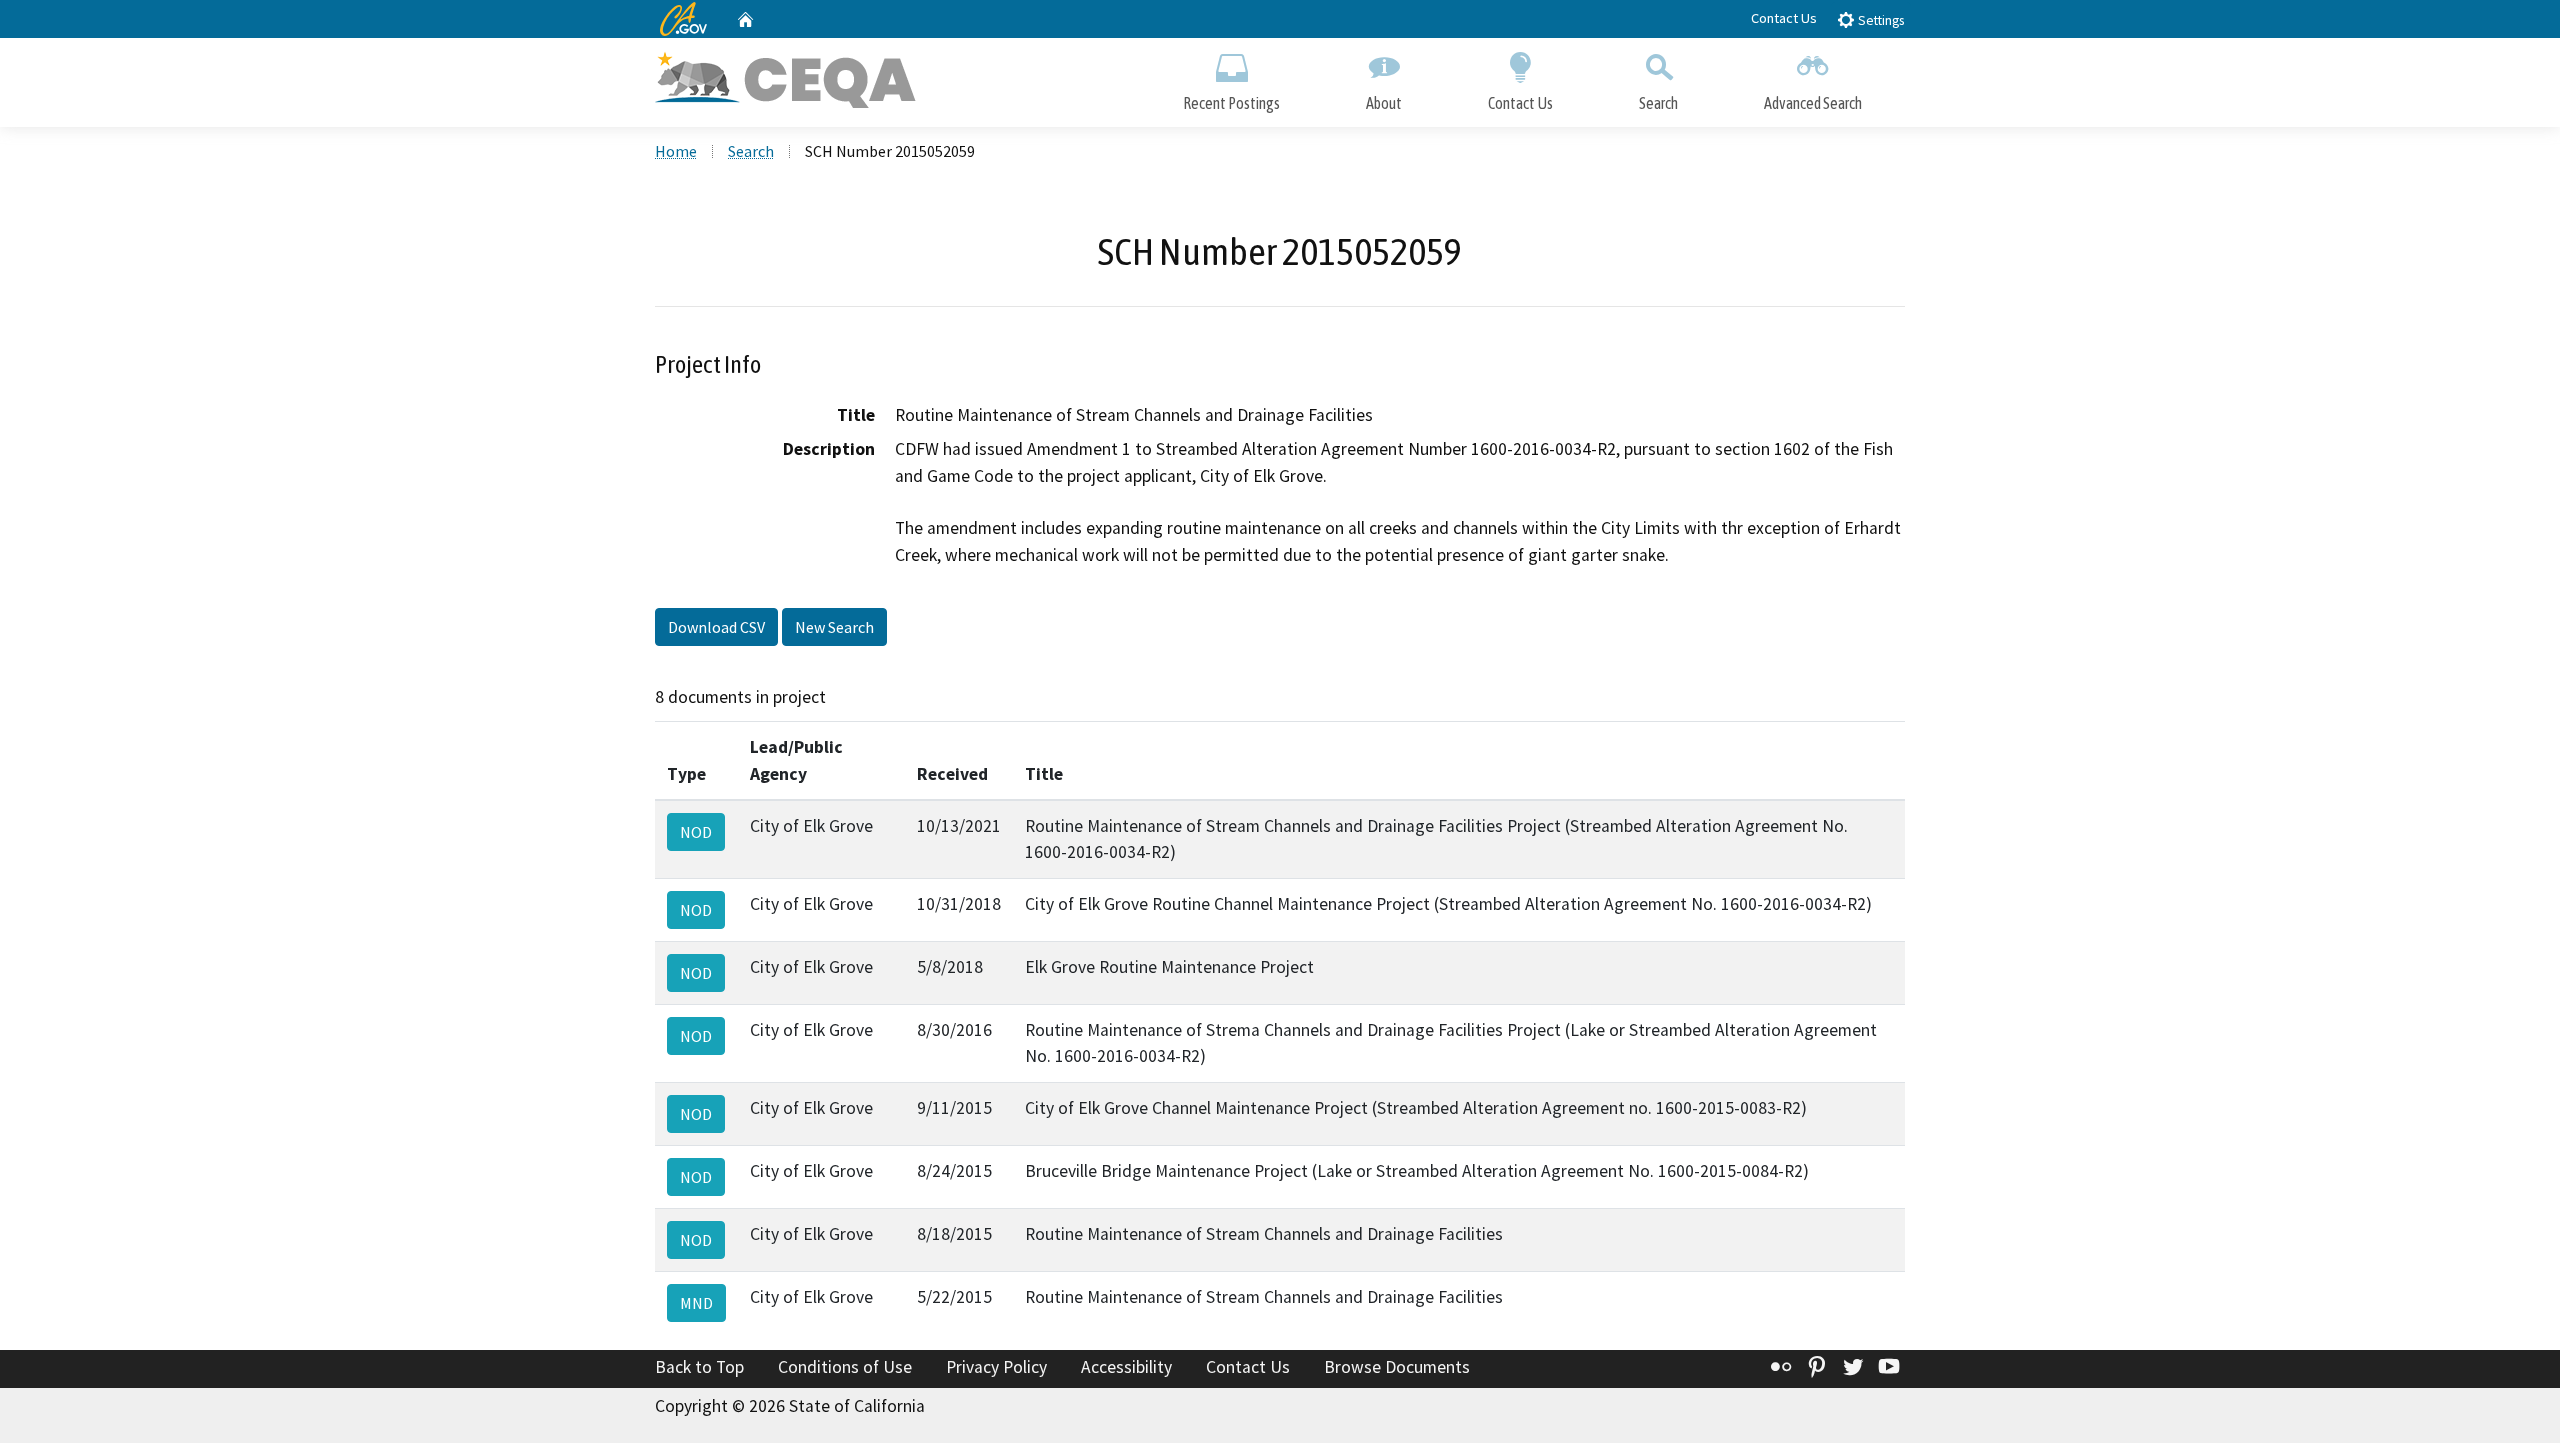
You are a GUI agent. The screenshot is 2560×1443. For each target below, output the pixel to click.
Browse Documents (1397, 1367)
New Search (834, 627)
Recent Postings (1231, 103)
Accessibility (1126, 1367)
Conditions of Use (845, 1367)
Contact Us (1784, 18)
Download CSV (716, 627)
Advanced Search (1813, 103)
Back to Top (699, 1367)
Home (676, 151)
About (1384, 103)
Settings (1879, 20)
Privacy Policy (996, 1367)
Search (1658, 103)
